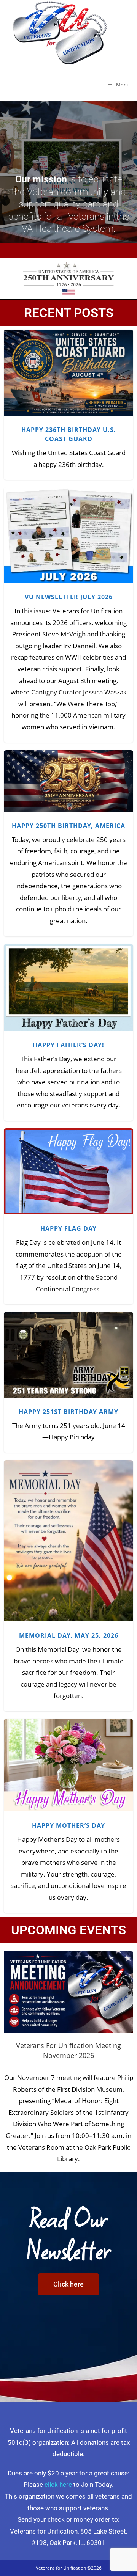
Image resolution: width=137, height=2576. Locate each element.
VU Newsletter (89, 544)
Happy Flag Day (68, 1167)
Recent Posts (69, 313)
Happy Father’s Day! (68, 983)
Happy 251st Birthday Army (69, 1351)
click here (58, 2485)
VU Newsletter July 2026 (68, 531)
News (69, 386)
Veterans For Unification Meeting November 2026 (68, 1992)
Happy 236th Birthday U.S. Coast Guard (68, 369)
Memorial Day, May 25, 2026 (68, 1537)
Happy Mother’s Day (69, 1761)
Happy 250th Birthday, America (68, 777)
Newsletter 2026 (50, 544)
